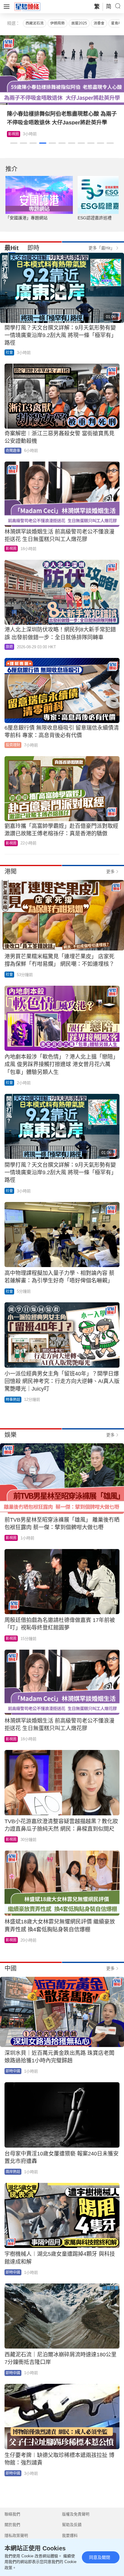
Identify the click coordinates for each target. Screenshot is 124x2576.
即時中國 (13, 2071)
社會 (9, 352)
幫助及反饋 (72, 2525)
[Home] (27, 6)
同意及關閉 (100, 2557)
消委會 (99, 23)
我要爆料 (70, 2535)
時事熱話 (13, 1400)
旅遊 (12, 134)
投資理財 (13, 745)
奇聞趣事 (13, 451)
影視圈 (11, 549)
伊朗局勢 (57, 23)
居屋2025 (79, 23)
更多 (110, 872)
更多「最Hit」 (102, 248)
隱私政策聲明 (16, 2535)
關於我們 (12, 2525)
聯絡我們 (12, 2514)
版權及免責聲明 (76, 2514)
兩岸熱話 (13, 2172)
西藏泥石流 (35, 23)
